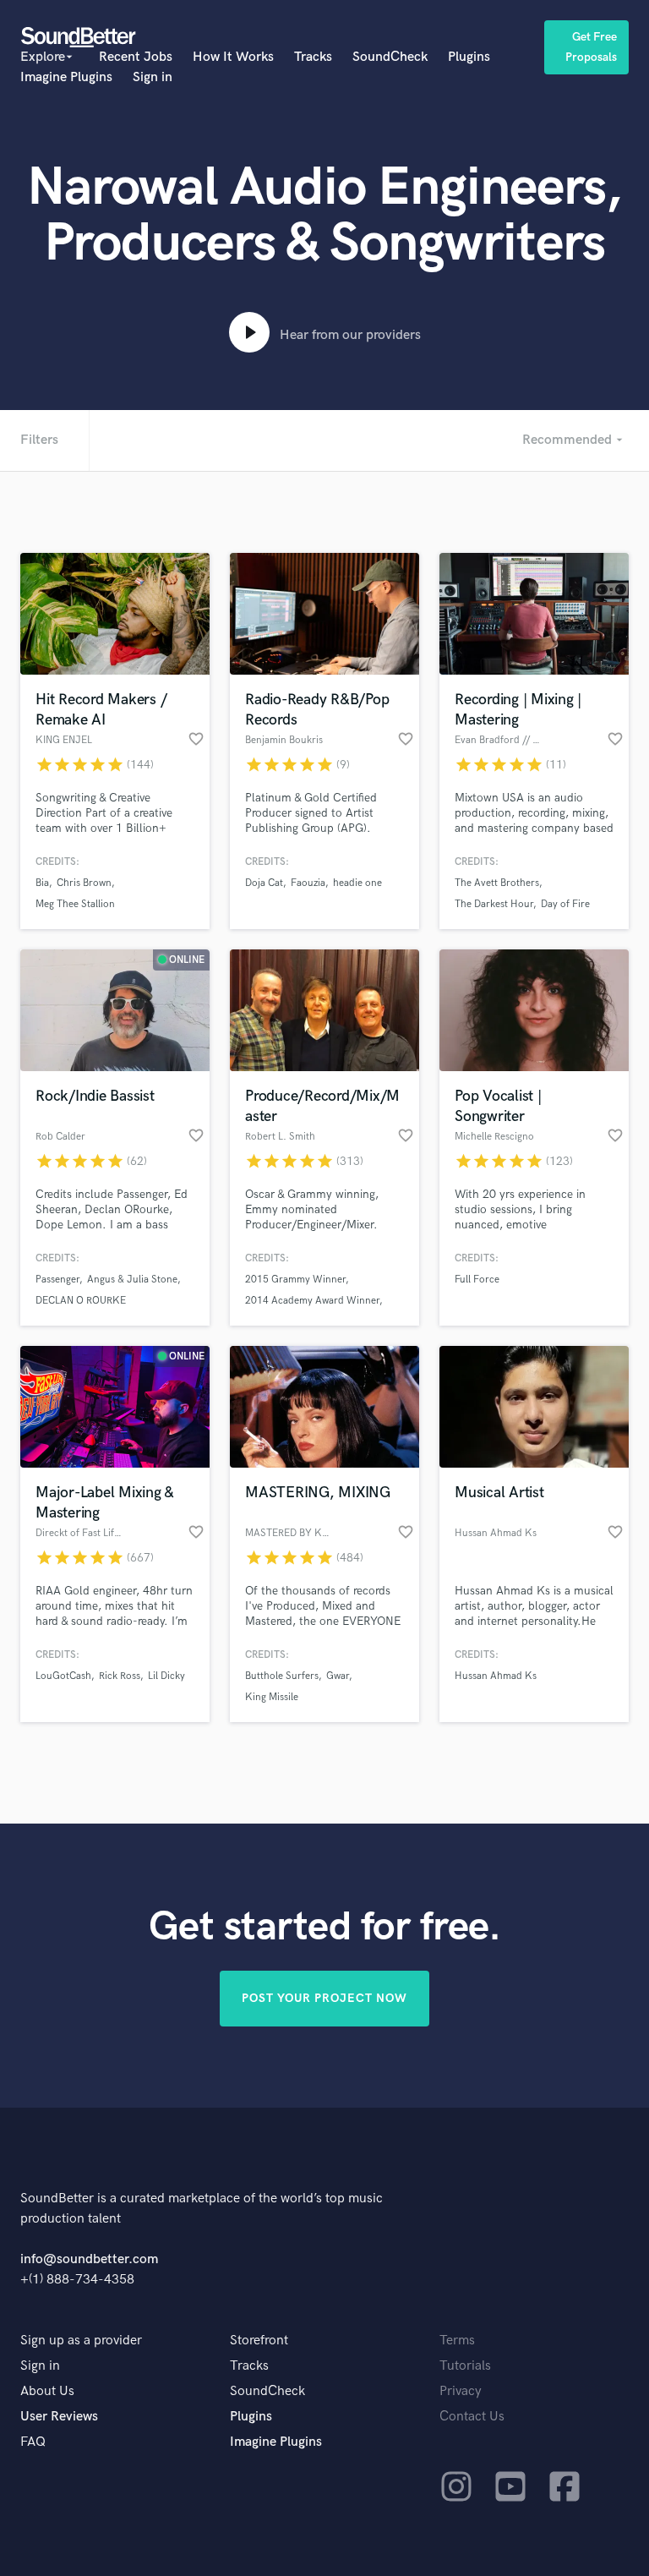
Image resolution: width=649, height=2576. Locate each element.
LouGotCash (63, 1676)
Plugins (469, 57)
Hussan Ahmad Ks (496, 1676)
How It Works (233, 57)
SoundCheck (390, 57)
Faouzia (308, 883)
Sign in (153, 77)
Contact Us (472, 2417)
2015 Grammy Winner (295, 1280)
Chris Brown (84, 883)
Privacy (461, 2391)
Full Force (477, 1280)
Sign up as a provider (81, 2341)
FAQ (33, 2442)
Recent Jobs (136, 57)
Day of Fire (565, 904)
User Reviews (59, 2417)
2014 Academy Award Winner (312, 1301)
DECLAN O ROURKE (81, 1301)
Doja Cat (264, 883)
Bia (42, 883)
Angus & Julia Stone (132, 1280)
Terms (457, 2341)
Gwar (338, 1676)
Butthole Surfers (282, 1676)
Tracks (313, 57)
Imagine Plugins (66, 77)
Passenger (57, 1280)
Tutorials (465, 2366)
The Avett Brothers (497, 883)
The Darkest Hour (494, 904)
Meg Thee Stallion (75, 904)
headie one (357, 883)
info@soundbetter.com (89, 2259)
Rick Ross (120, 1676)
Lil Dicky (166, 1676)
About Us (47, 2391)
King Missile (272, 1697)
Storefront (259, 2341)
